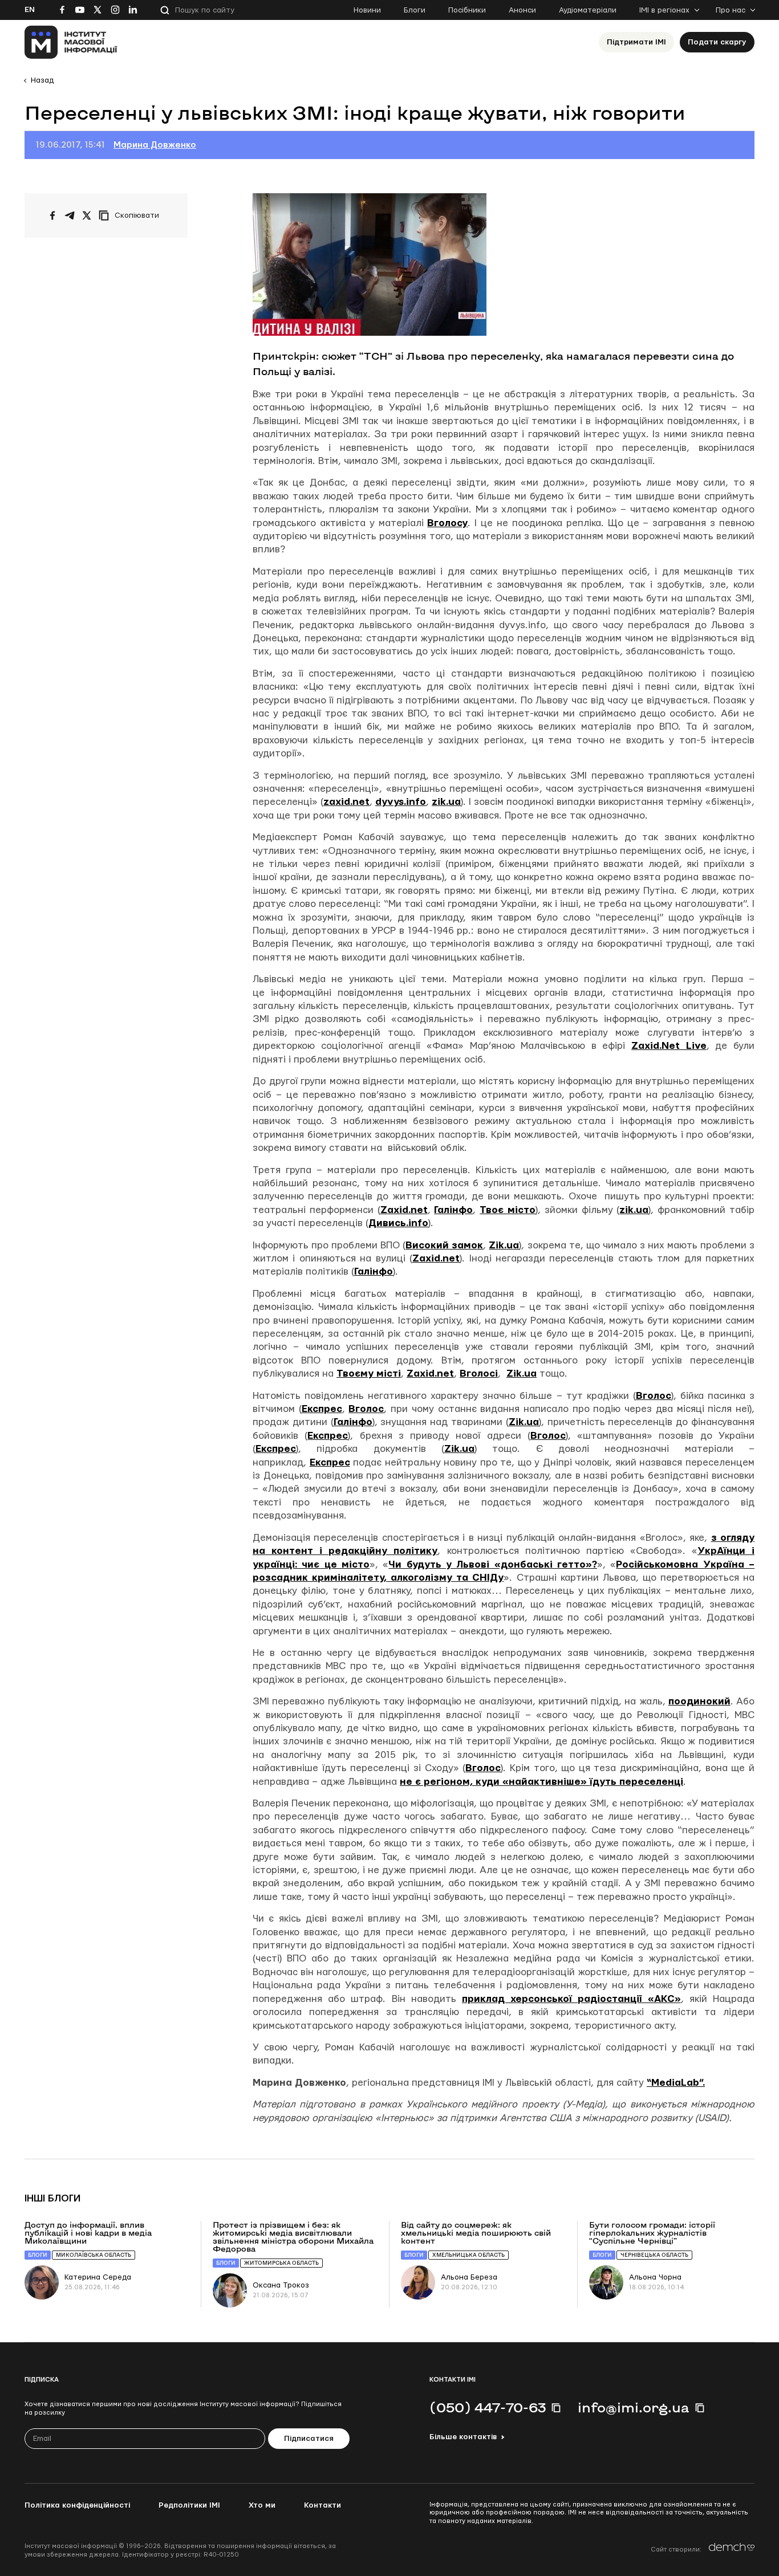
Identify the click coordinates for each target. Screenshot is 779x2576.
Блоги (415, 10)
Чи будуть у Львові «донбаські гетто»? (493, 1564)
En (30, 10)
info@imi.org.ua (634, 2407)
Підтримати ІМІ (636, 42)
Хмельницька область (468, 2255)
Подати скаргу (717, 42)
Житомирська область (281, 2263)
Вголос (654, 1396)
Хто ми (262, 2505)
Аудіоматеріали (588, 10)
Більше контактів (463, 2437)
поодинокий (699, 1701)
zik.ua (446, 802)
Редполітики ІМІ (189, 2505)
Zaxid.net (404, 1210)
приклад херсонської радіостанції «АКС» (571, 1999)
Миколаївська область (94, 2255)
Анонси (522, 10)
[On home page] (71, 42)
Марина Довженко (155, 145)
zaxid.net (346, 802)
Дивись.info (398, 1223)
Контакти (322, 2505)
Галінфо (453, 1210)
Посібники (467, 10)
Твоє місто (508, 1210)
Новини (367, 10)
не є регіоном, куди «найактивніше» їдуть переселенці (541, 1782)
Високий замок (444, 1245)
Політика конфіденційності (77, 2505)
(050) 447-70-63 (488, 2407)
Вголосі (479, 1374)
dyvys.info (401, 802)
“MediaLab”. (676, 2083)
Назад (42, 80)
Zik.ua (504, 1245)
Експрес (322, 1409)
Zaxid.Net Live (669, 1046)
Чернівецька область (654, 2255)
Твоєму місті (369, 1374)
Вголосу (447, 523)
